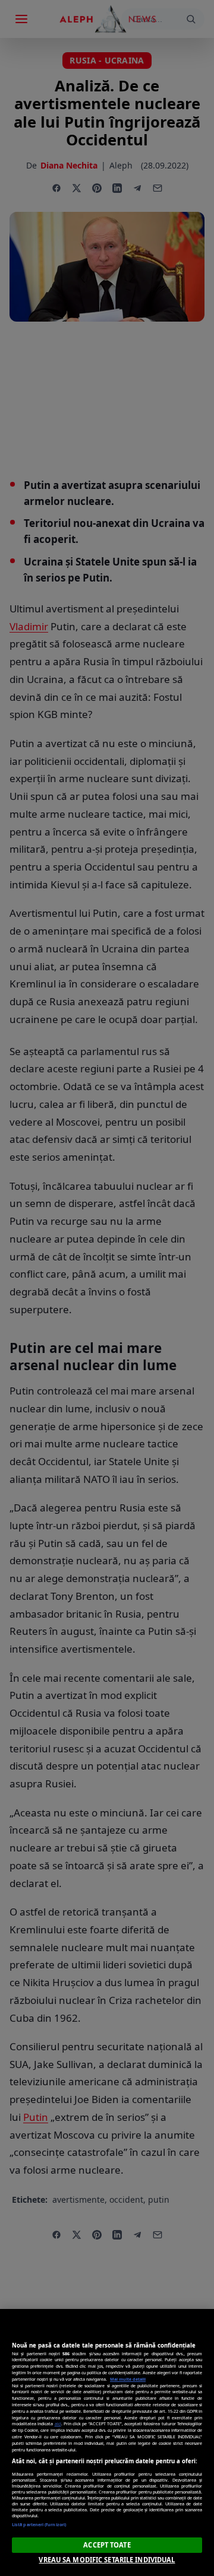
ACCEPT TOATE (107, 2545)
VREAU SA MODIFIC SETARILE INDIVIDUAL (107, 2560)
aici (58, 2423)
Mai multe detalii (128, 2379)
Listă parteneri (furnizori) (39, 2524)
